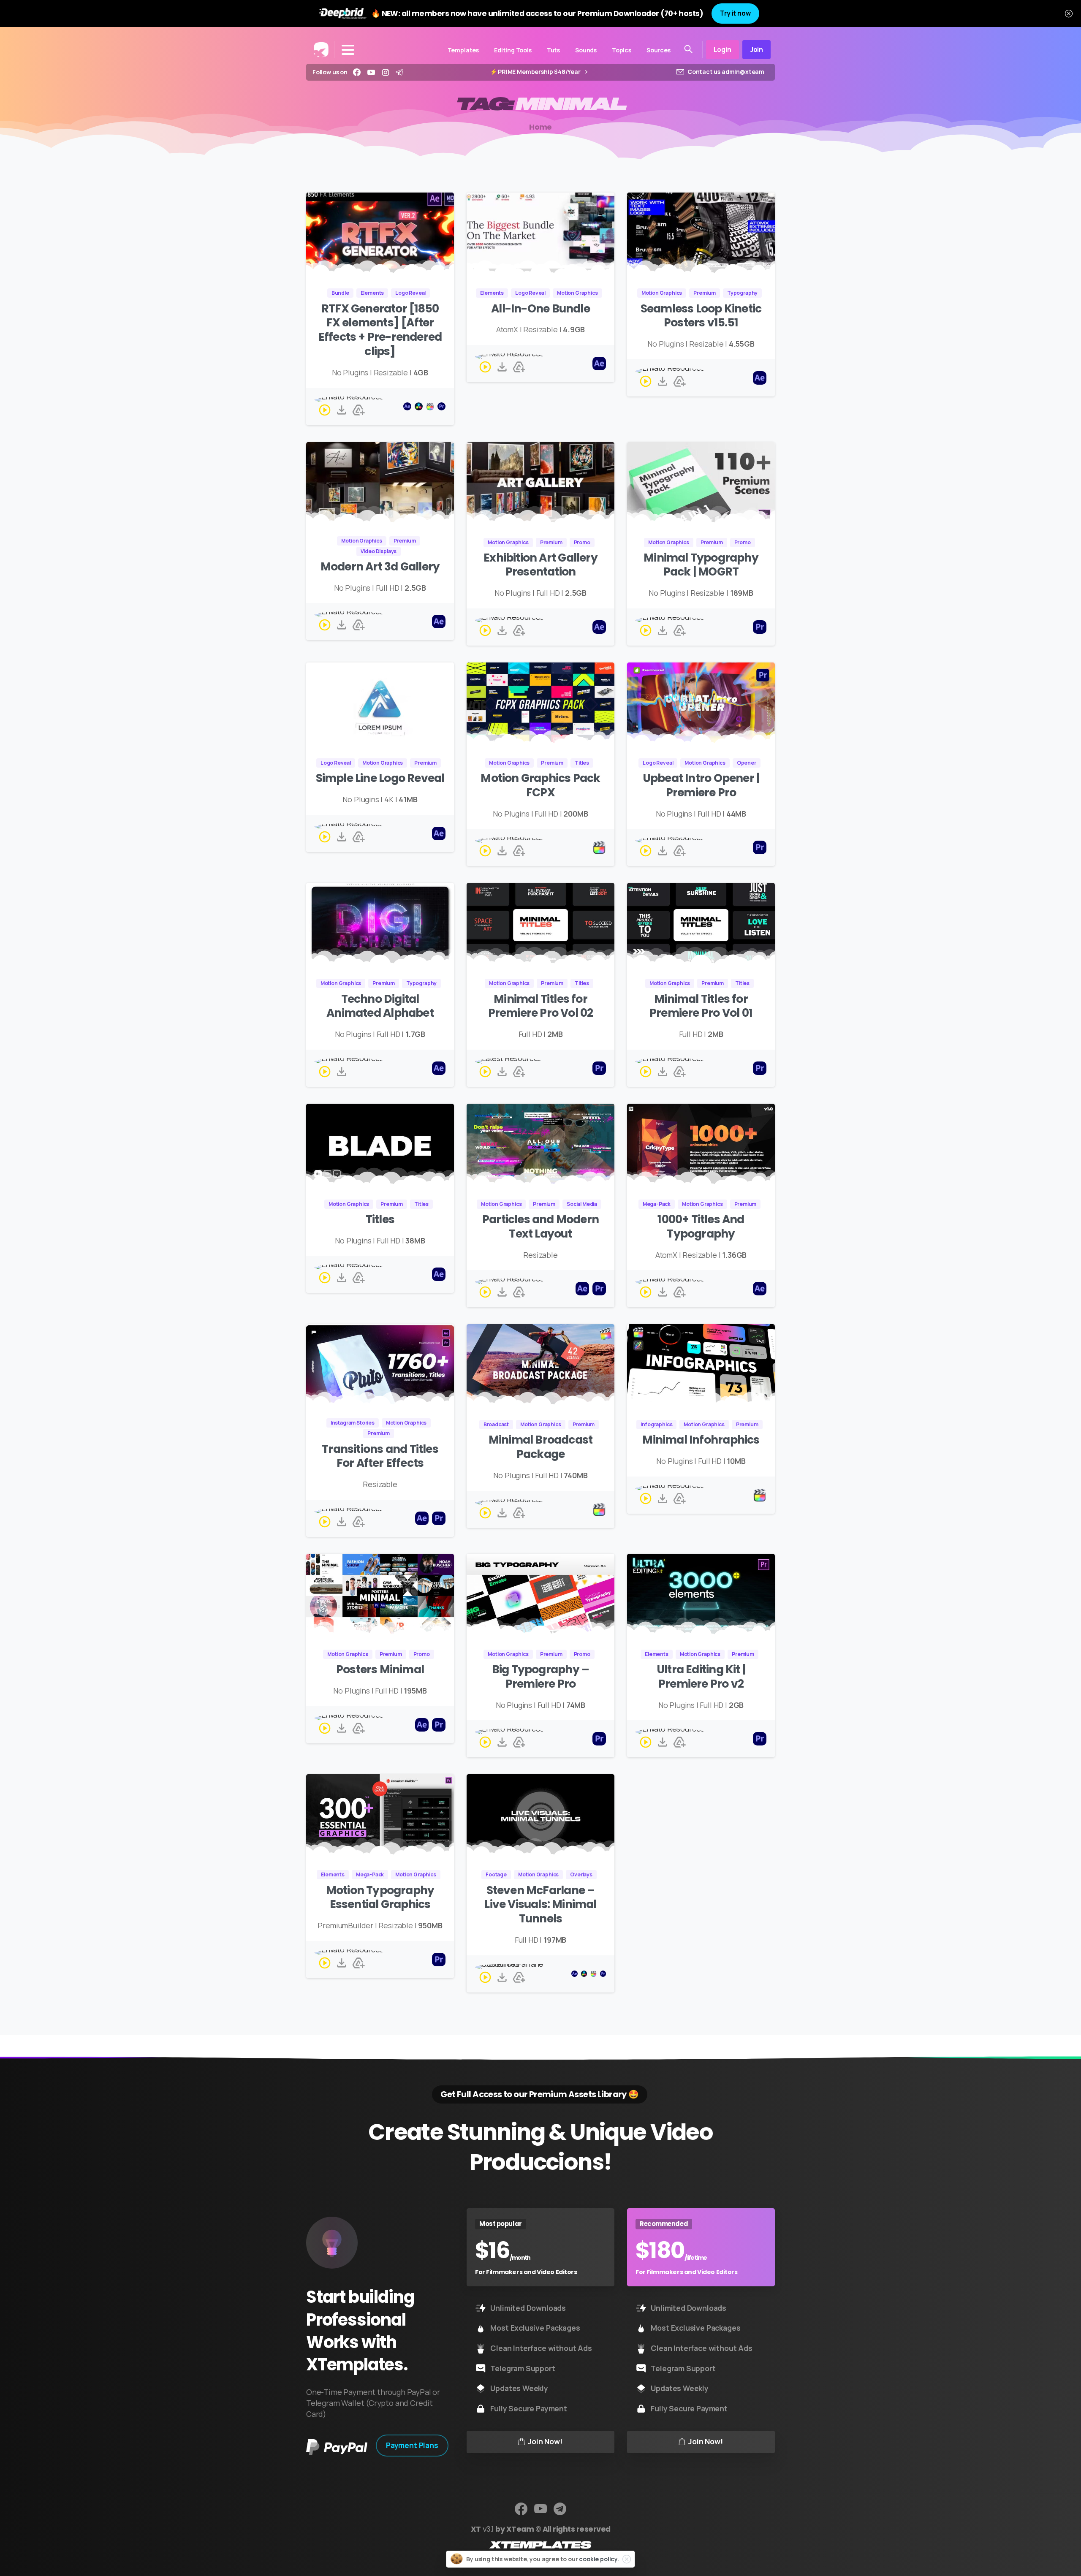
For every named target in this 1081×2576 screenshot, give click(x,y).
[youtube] (371, 72)
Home (540, 127)
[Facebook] (357, 72)
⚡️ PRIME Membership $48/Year (536, 72)
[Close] (1069, 14)
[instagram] (386, 72)
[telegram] (399, 72)
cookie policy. (599, 2559)
